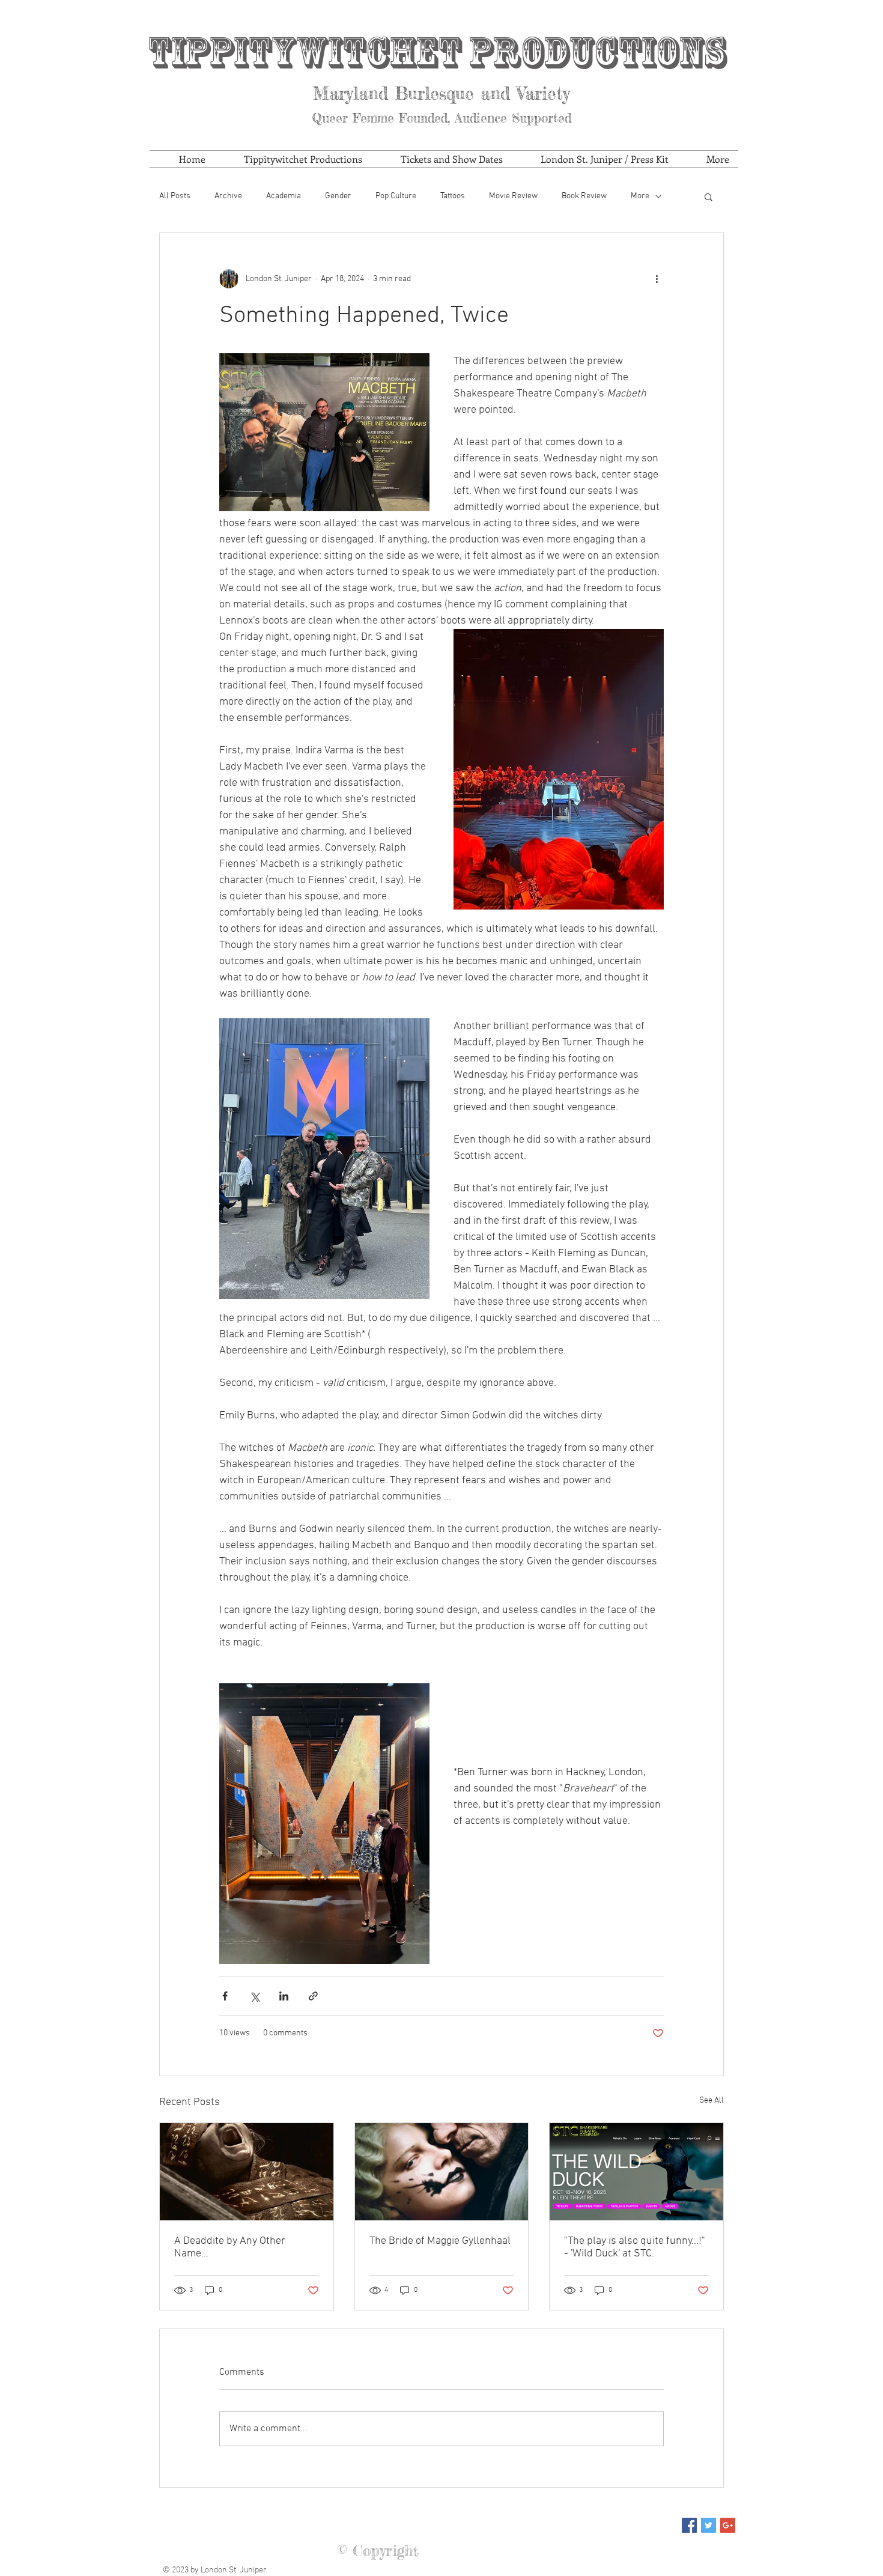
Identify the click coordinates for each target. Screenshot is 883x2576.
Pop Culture (396, 196)
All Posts (175, 196)
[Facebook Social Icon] (689, 2525)
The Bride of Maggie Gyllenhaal (440, 2241)
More (640, 196)
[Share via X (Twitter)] (254, 1996)
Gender (338, 196)
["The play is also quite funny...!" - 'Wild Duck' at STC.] (636, 2172)
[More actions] (657, 279)
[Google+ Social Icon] (728, 2525)
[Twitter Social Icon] (709, 2525)
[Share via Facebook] (225, 1996)
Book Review (584, 196)
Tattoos (453, 196)
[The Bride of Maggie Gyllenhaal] (442, 2172)
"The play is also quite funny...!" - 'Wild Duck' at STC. (635, 2247)
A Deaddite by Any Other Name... (230, 2247)
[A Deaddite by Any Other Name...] (247, 2172)
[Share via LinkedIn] (284, 1996)
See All (712, 2101)
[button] (709, 196)
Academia (284, 196)
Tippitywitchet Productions (437, 53)
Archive (228, 196)
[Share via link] (313, 1996)
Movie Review (513, 196)
